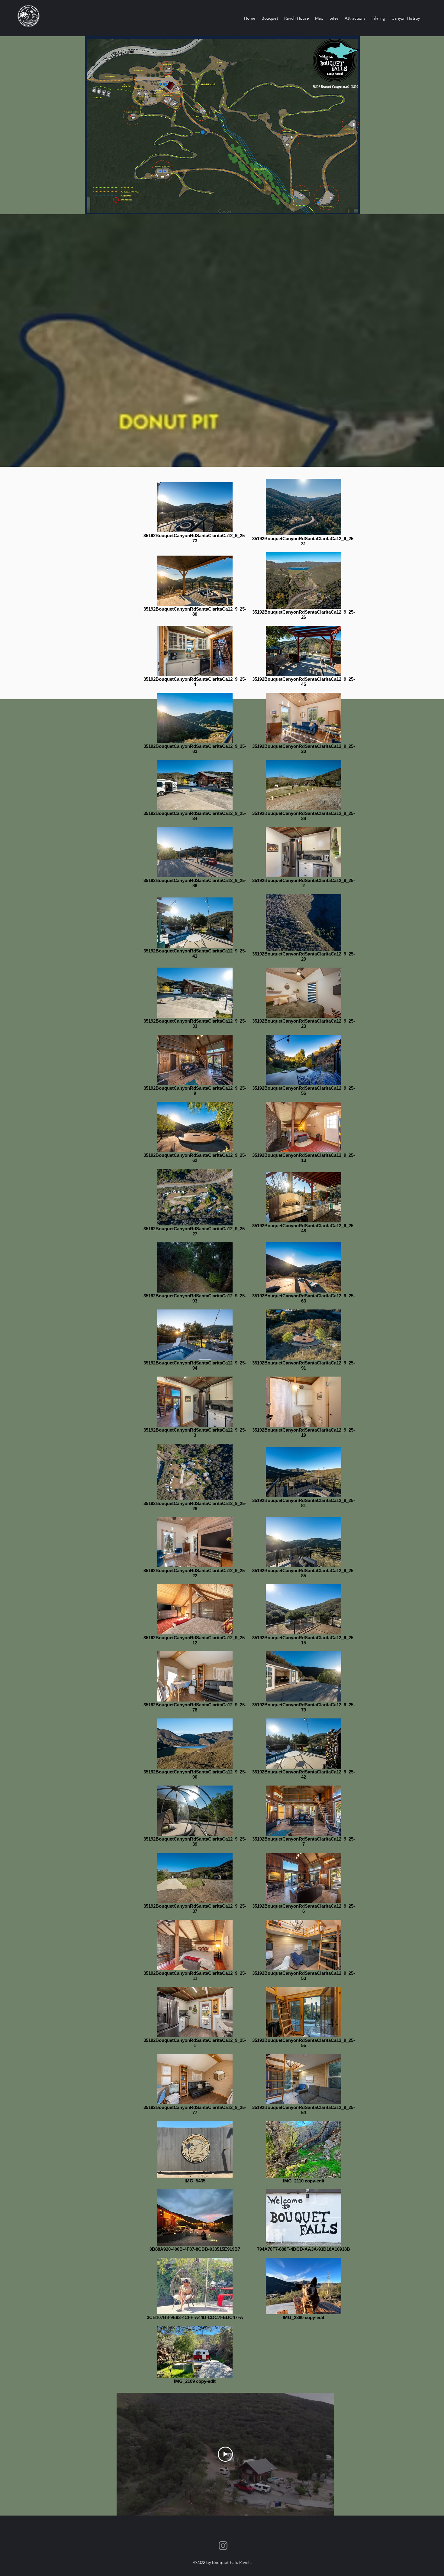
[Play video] (225, 2454)
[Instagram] (223, 2546)
